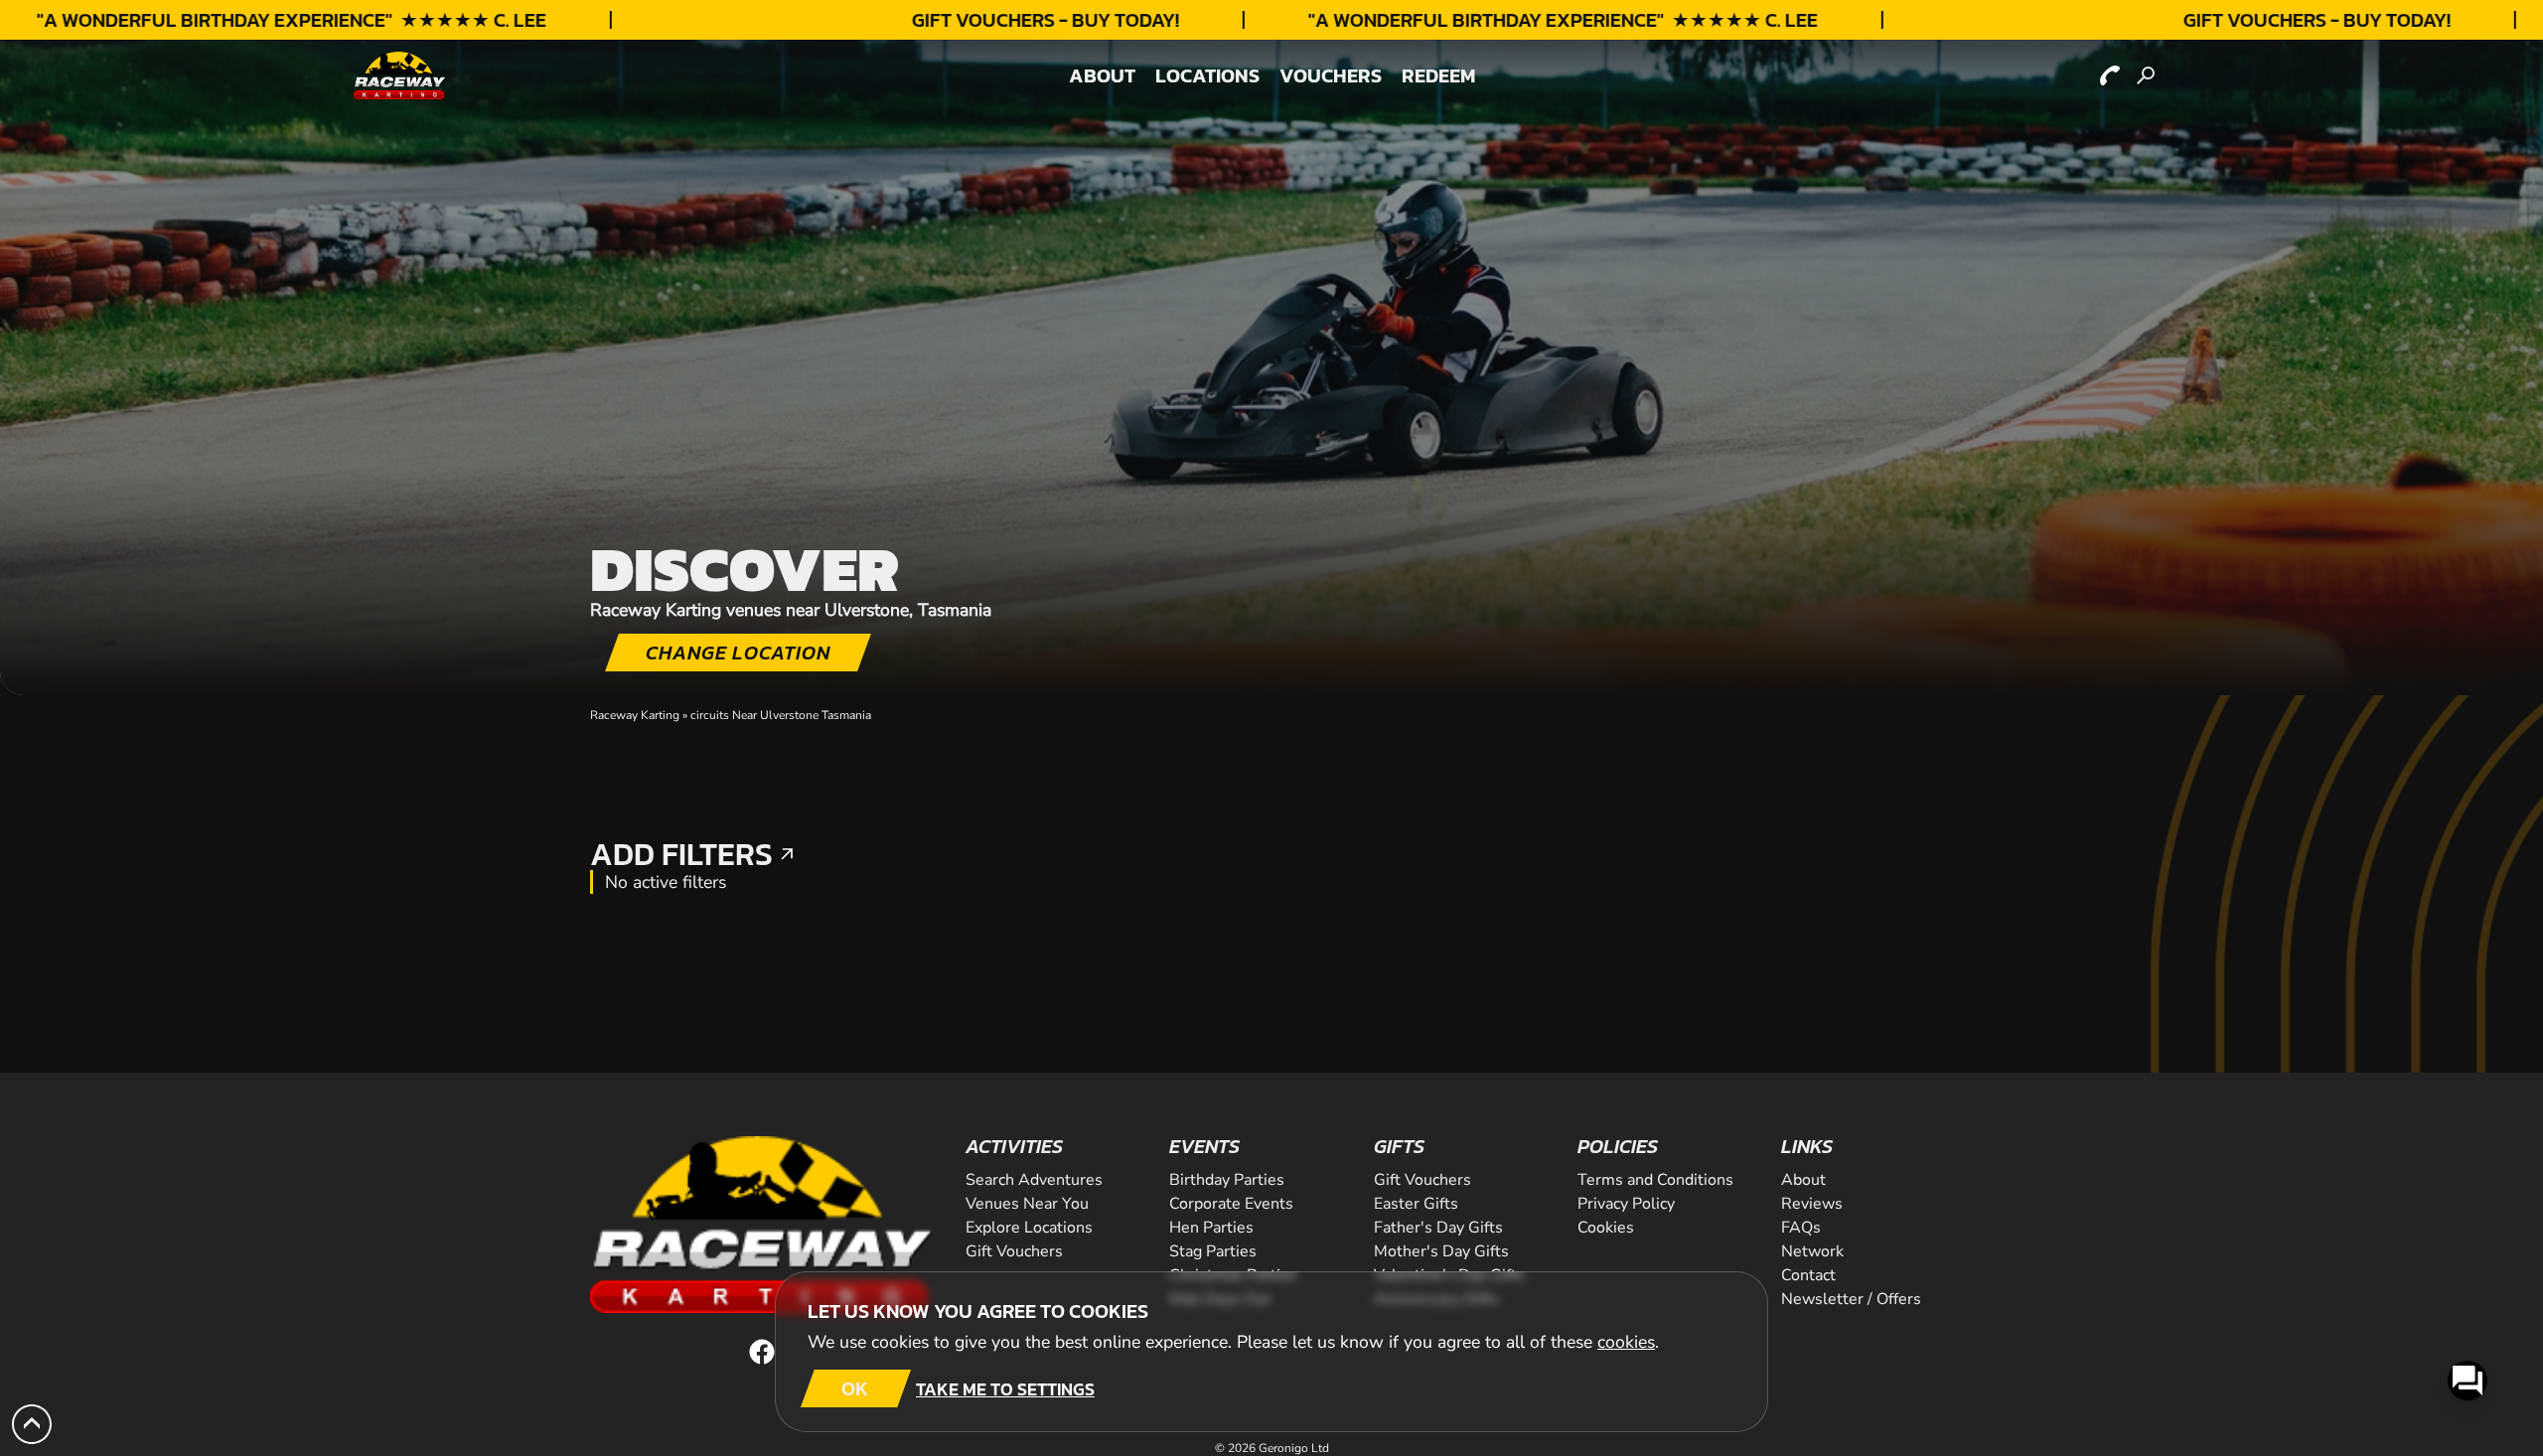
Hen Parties (1211, 1228)
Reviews (1812, 1204)
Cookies (1606, 1228)
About (1803, 1180)
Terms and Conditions (1655, 1180)
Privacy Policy (1626, 1204)
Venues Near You (1027, 1204)
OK (855, 1388)
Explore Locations (1029, 1228)
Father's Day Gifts (1438, 1228)
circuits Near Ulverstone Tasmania (781, 715)
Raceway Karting (635, 715)
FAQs (1801, 1228)
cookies (1626, 1342)
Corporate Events (1231, 1204)
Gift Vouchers (1422, 1180)
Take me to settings (1005, 1389)
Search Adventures (1034, 1180)
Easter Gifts (1416, 1204)
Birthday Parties (1227, 1180)
